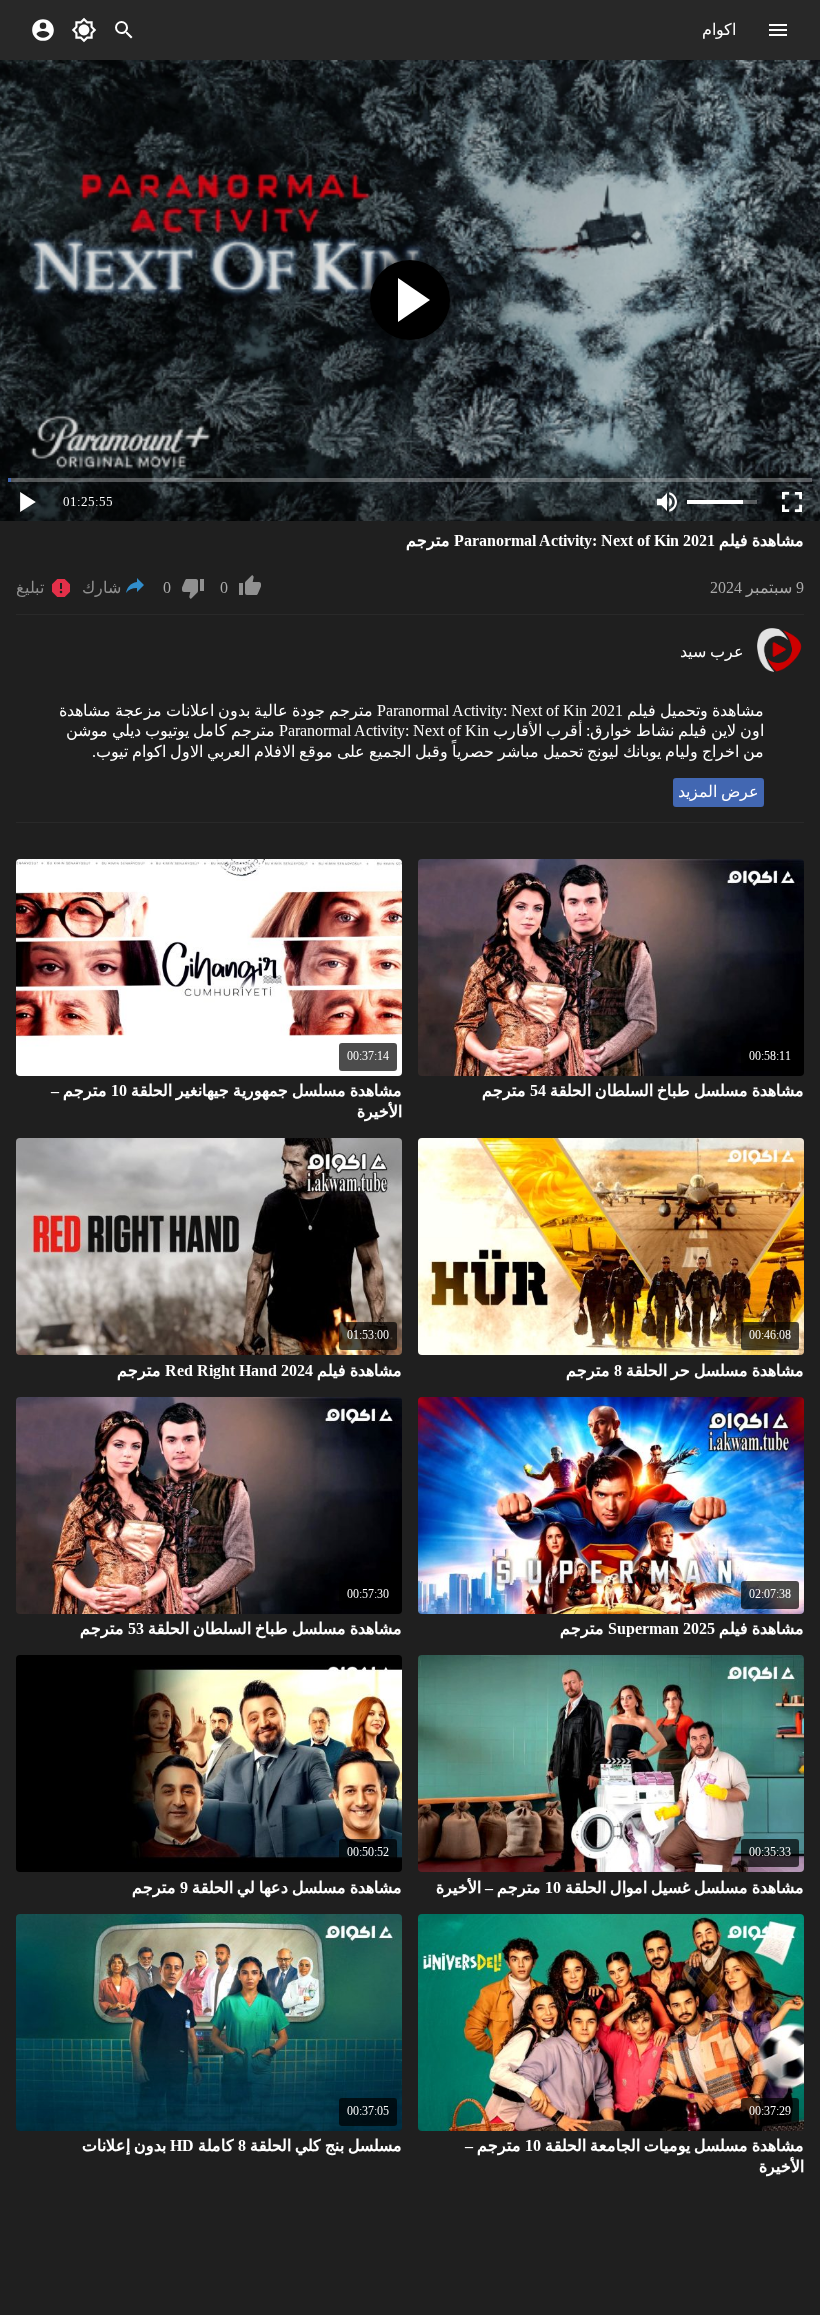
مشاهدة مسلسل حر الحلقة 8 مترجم (685, 1370)
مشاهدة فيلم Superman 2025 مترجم (682, 1628)
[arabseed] (778, 669)
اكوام (719, 29)
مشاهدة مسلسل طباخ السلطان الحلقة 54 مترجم (643, 1090)
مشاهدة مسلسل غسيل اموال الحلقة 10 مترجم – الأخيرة (620, 1887)
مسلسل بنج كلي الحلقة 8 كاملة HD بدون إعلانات (242, 2145)
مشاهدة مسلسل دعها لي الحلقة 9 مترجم (267, 1887)
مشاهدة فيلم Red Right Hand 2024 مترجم (259, 1370)
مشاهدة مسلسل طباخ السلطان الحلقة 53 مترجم (241, 1628)
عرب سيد (712, 651)
